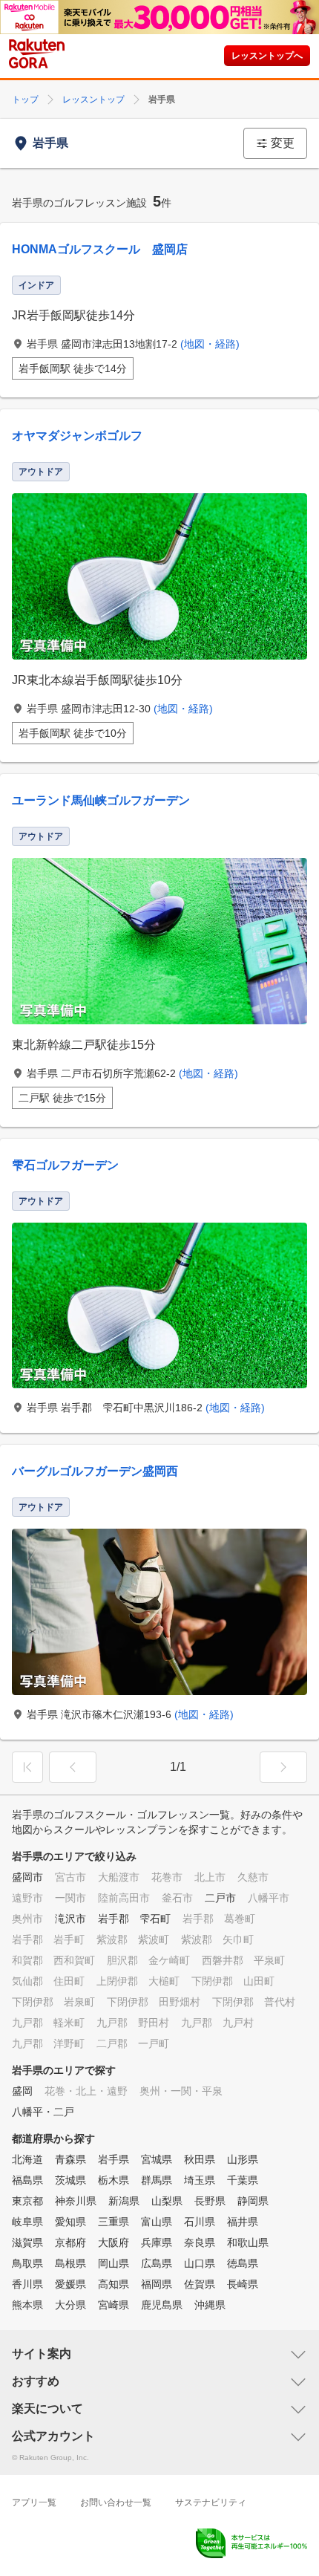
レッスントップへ (267, 56)
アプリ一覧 (34, 2502)
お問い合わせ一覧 (116, 2502)
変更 (283, 143)
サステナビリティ (211, 2502)
